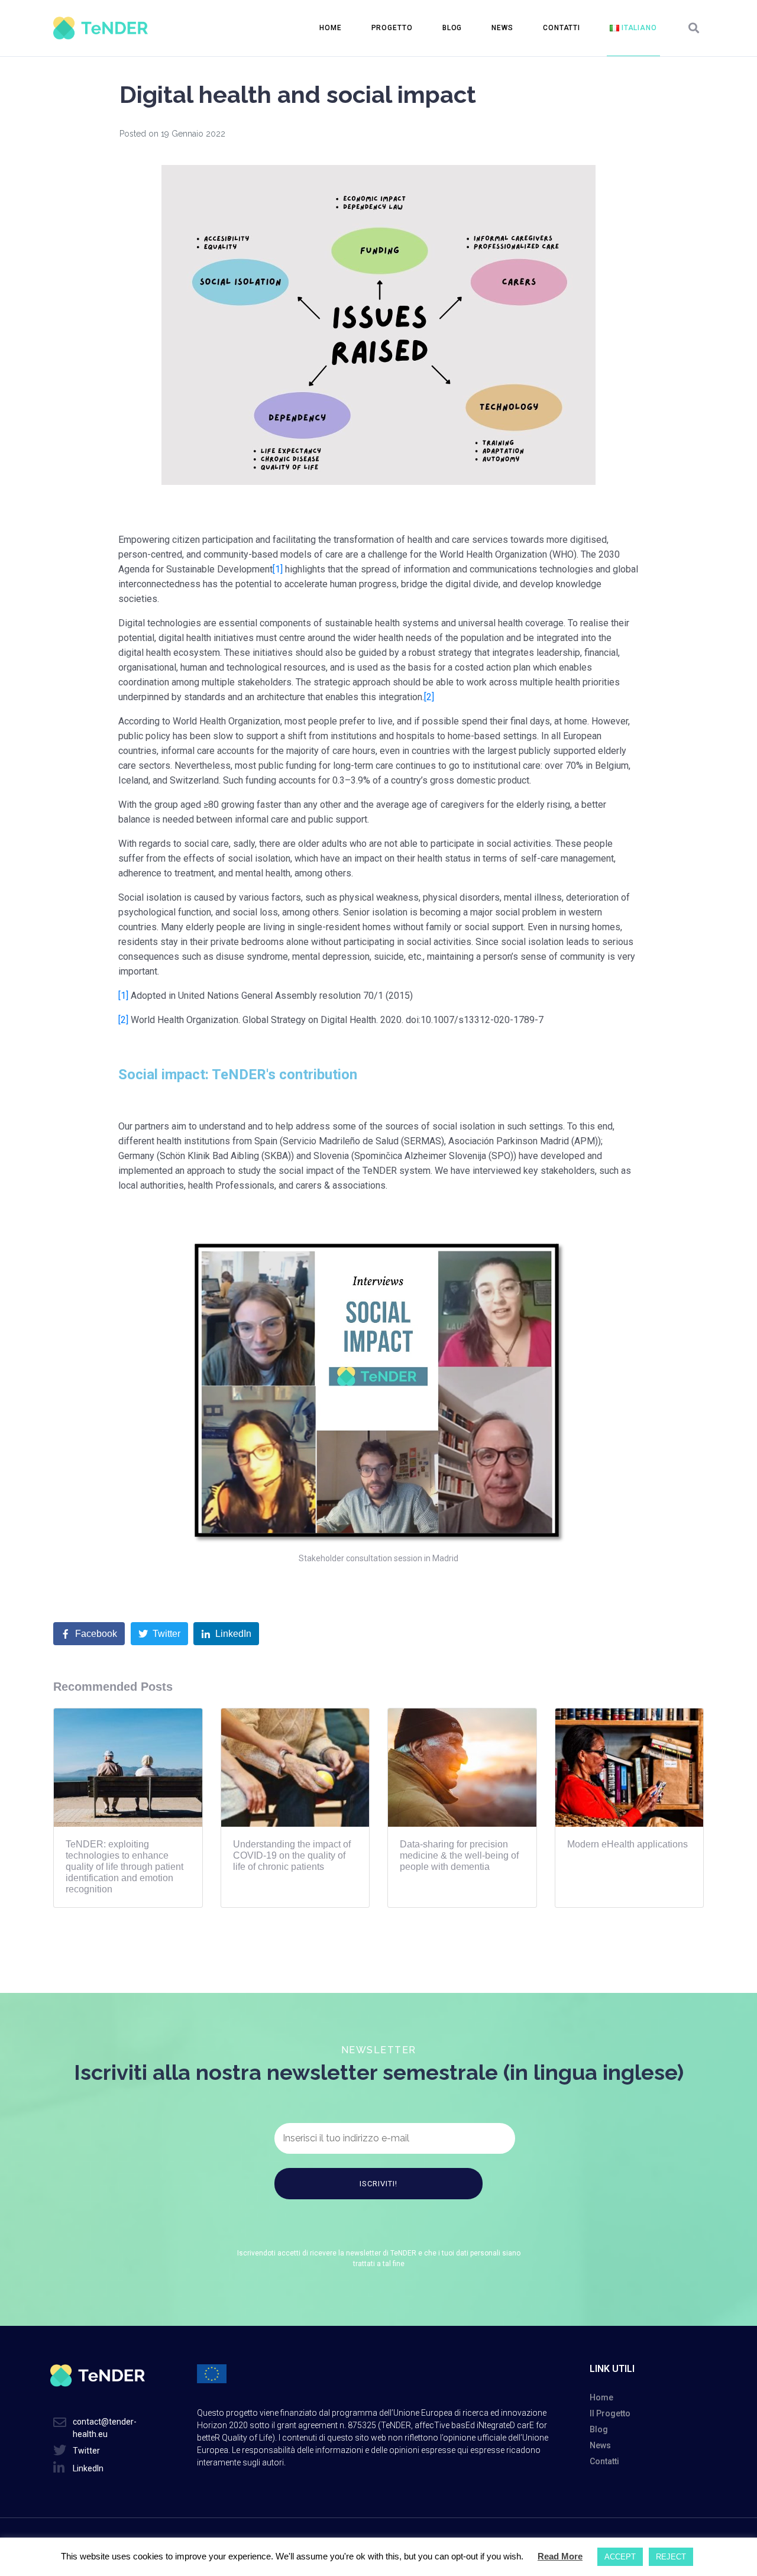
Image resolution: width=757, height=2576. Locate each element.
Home (331, 28)
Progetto (392, 28)
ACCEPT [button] (620, 2557)
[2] (429, 697)
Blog (452, 28)
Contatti (562, 28)
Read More (560, 2556)
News (502, 28)
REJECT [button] (671, 2557)
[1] (278, 569)
